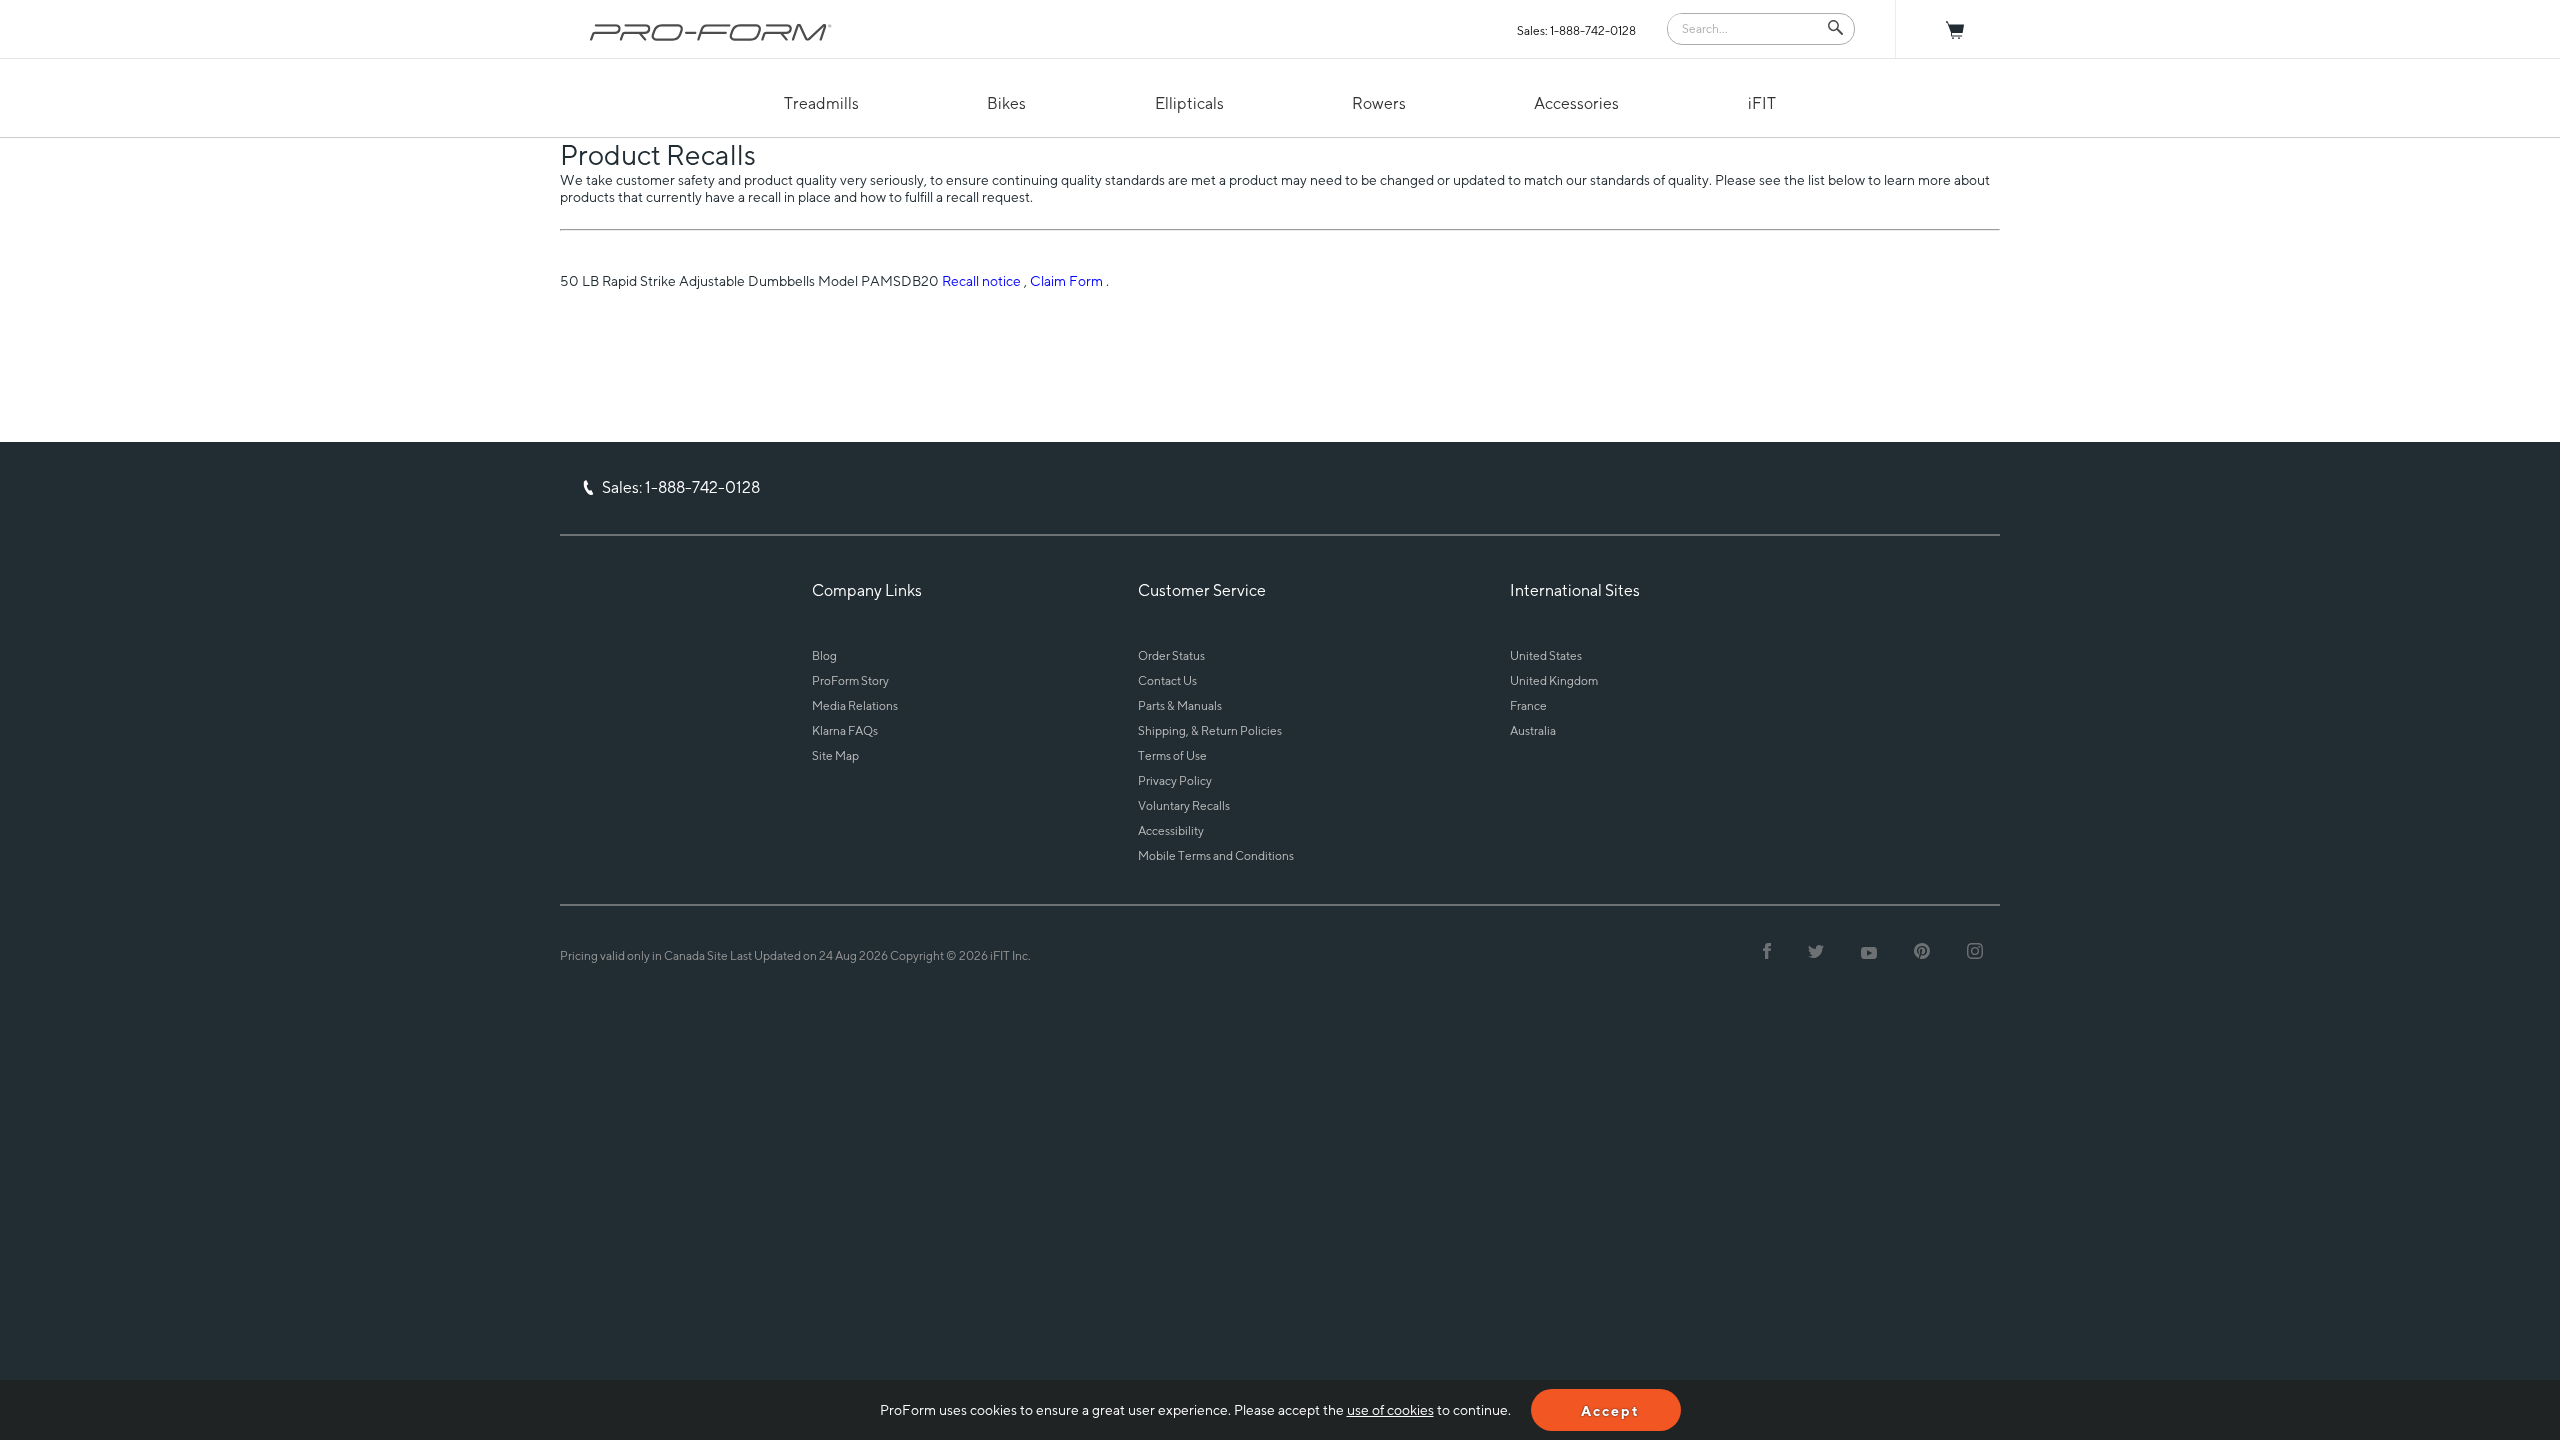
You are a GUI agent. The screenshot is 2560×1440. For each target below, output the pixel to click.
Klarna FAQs (845, 730)
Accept (1610, 1410)
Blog (824, 655)
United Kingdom (1554, 680)
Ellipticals (1189, 103)
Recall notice (981, 280)
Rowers (1379, 103)
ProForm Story (850, 680)
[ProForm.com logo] (711, 32)
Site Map (835, 755)
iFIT (1762, 103)
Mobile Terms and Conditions (1216, 855)
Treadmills (821, 103)
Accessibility (1171, 830)
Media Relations (855, 705)
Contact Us (1167, 680)
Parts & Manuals (1180, 705)
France (1528, 705)
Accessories (1576, 103)
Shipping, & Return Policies (1210, 730)
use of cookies (1390, 1409)
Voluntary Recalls (1184, 805)
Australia (1533, 730)
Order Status (1171, 655)
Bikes (1006, 103)
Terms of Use (1172, 755)
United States (1546, 655)
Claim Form (1066, 280)
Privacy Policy (1175, 780)
